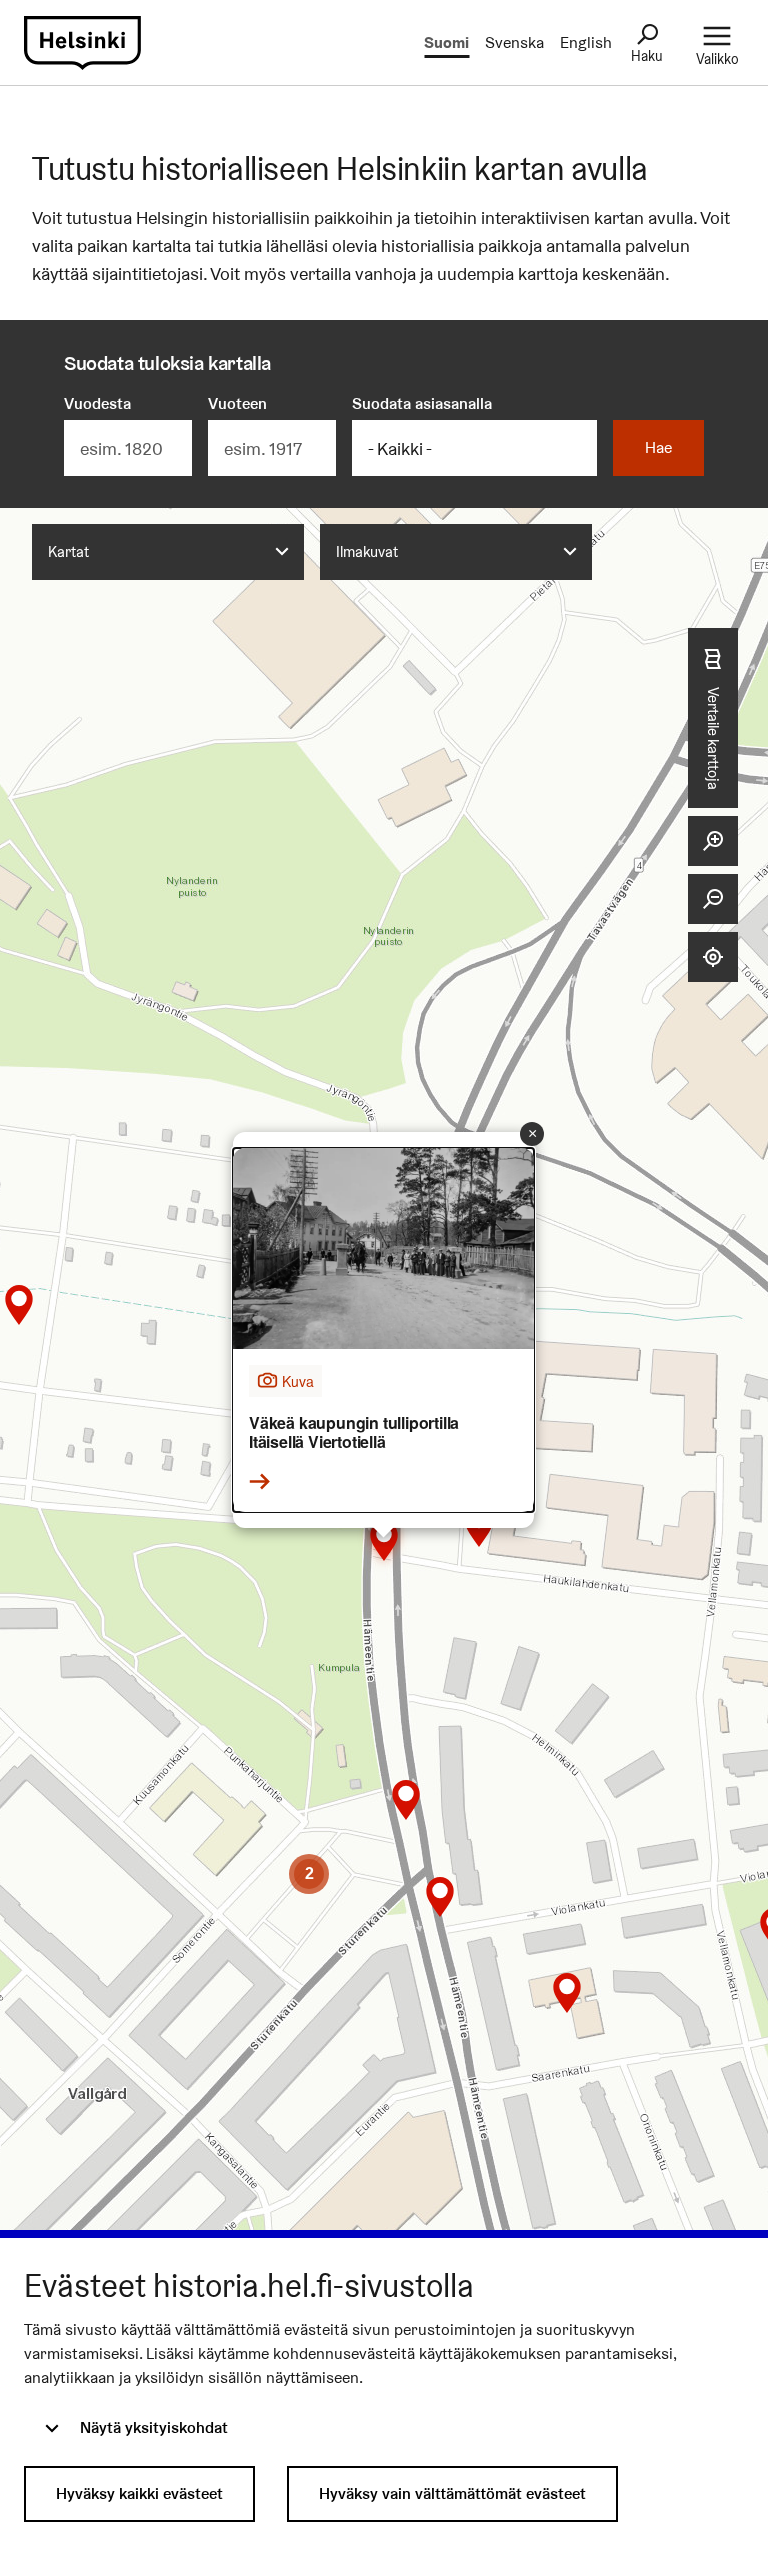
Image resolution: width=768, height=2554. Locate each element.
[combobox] (168, 552)
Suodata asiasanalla (422, 403)
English (586, 42)
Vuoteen (237, 403)
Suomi (446, 42)
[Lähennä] (713, 841)
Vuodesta (97, 403)
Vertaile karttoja (713, 737)
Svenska (514, 42)
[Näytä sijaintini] (713, 957)
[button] (567, 1993)
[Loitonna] (713, 899)
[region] (384, 1402)
